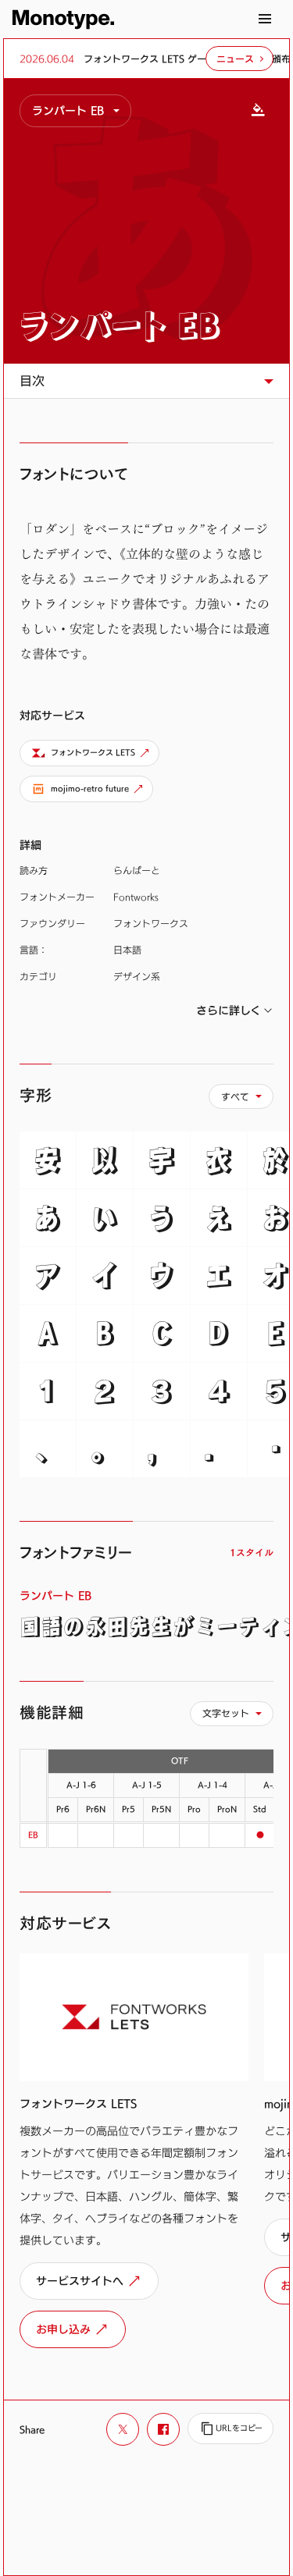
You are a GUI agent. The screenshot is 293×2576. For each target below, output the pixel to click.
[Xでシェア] (123, 2429)
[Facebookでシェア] (163, 2429)
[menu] (75, 111)
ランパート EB (120, 325)
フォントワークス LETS (93, 753)
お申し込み (63, 2329)
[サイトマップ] (265, 19)
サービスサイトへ (80, 2281)
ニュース (235, 59)
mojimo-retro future (90, 789)
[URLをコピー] (230, 2429)
